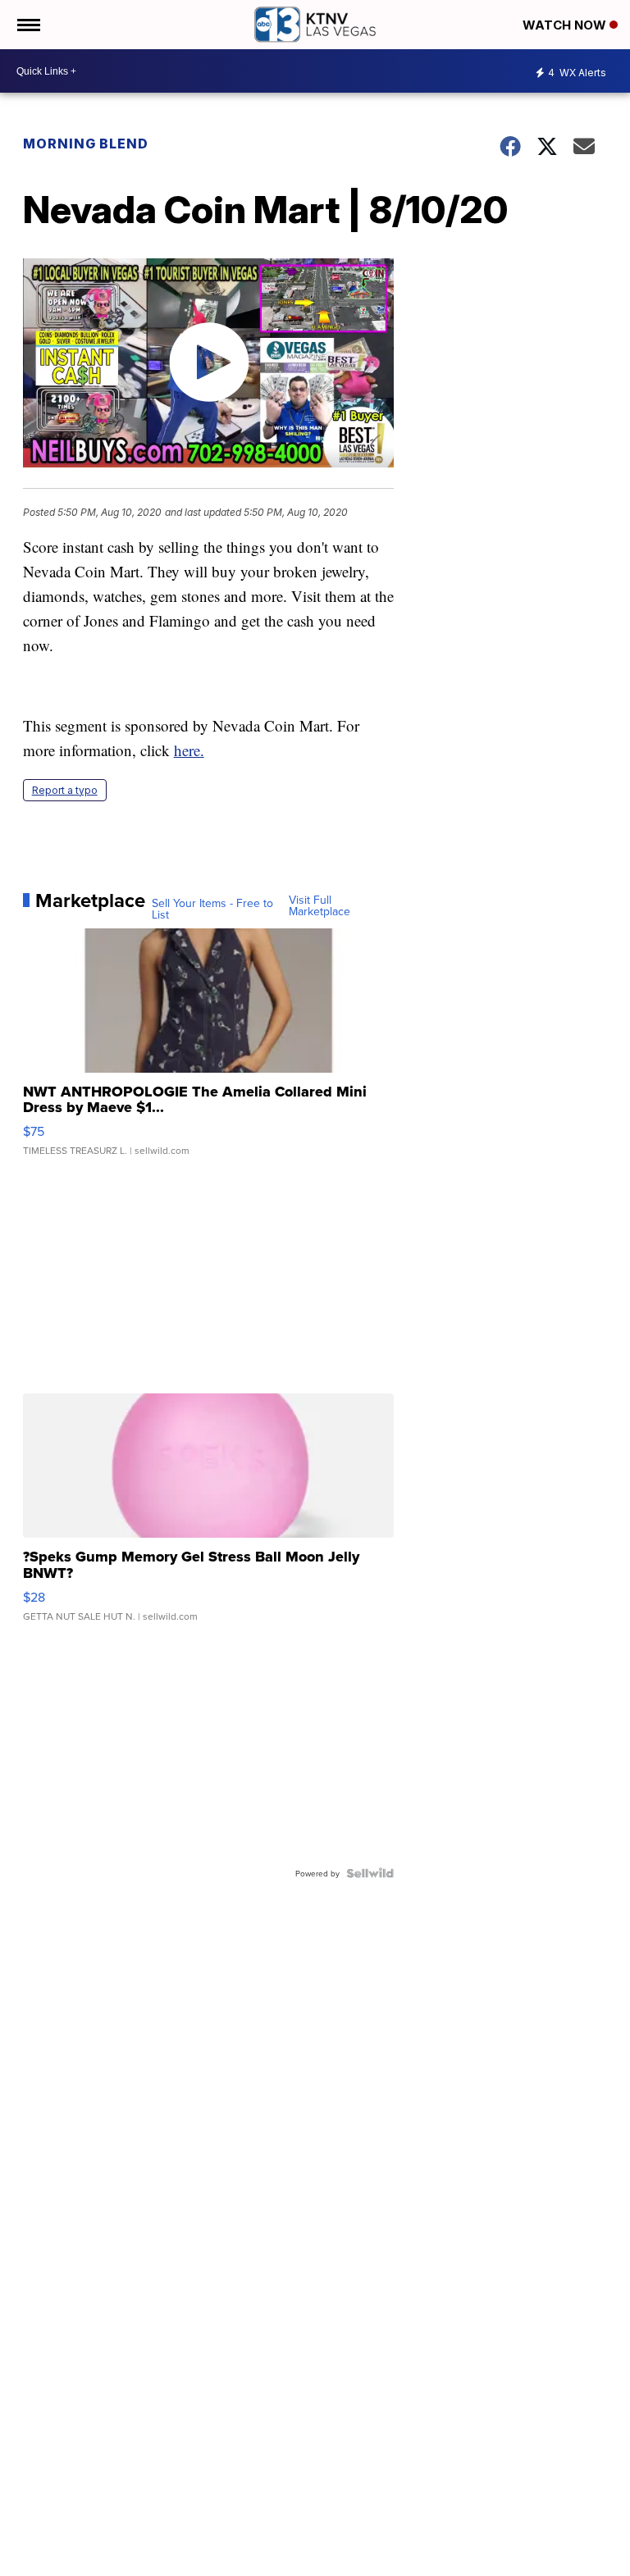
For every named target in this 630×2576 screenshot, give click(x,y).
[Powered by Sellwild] (370, 1873)
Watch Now (566, 25)
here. (189, 750)
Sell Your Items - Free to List (212, 909)
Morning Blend (86, 144)
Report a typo (65, 790)
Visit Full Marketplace (320, 905)
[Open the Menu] (27, 25)
